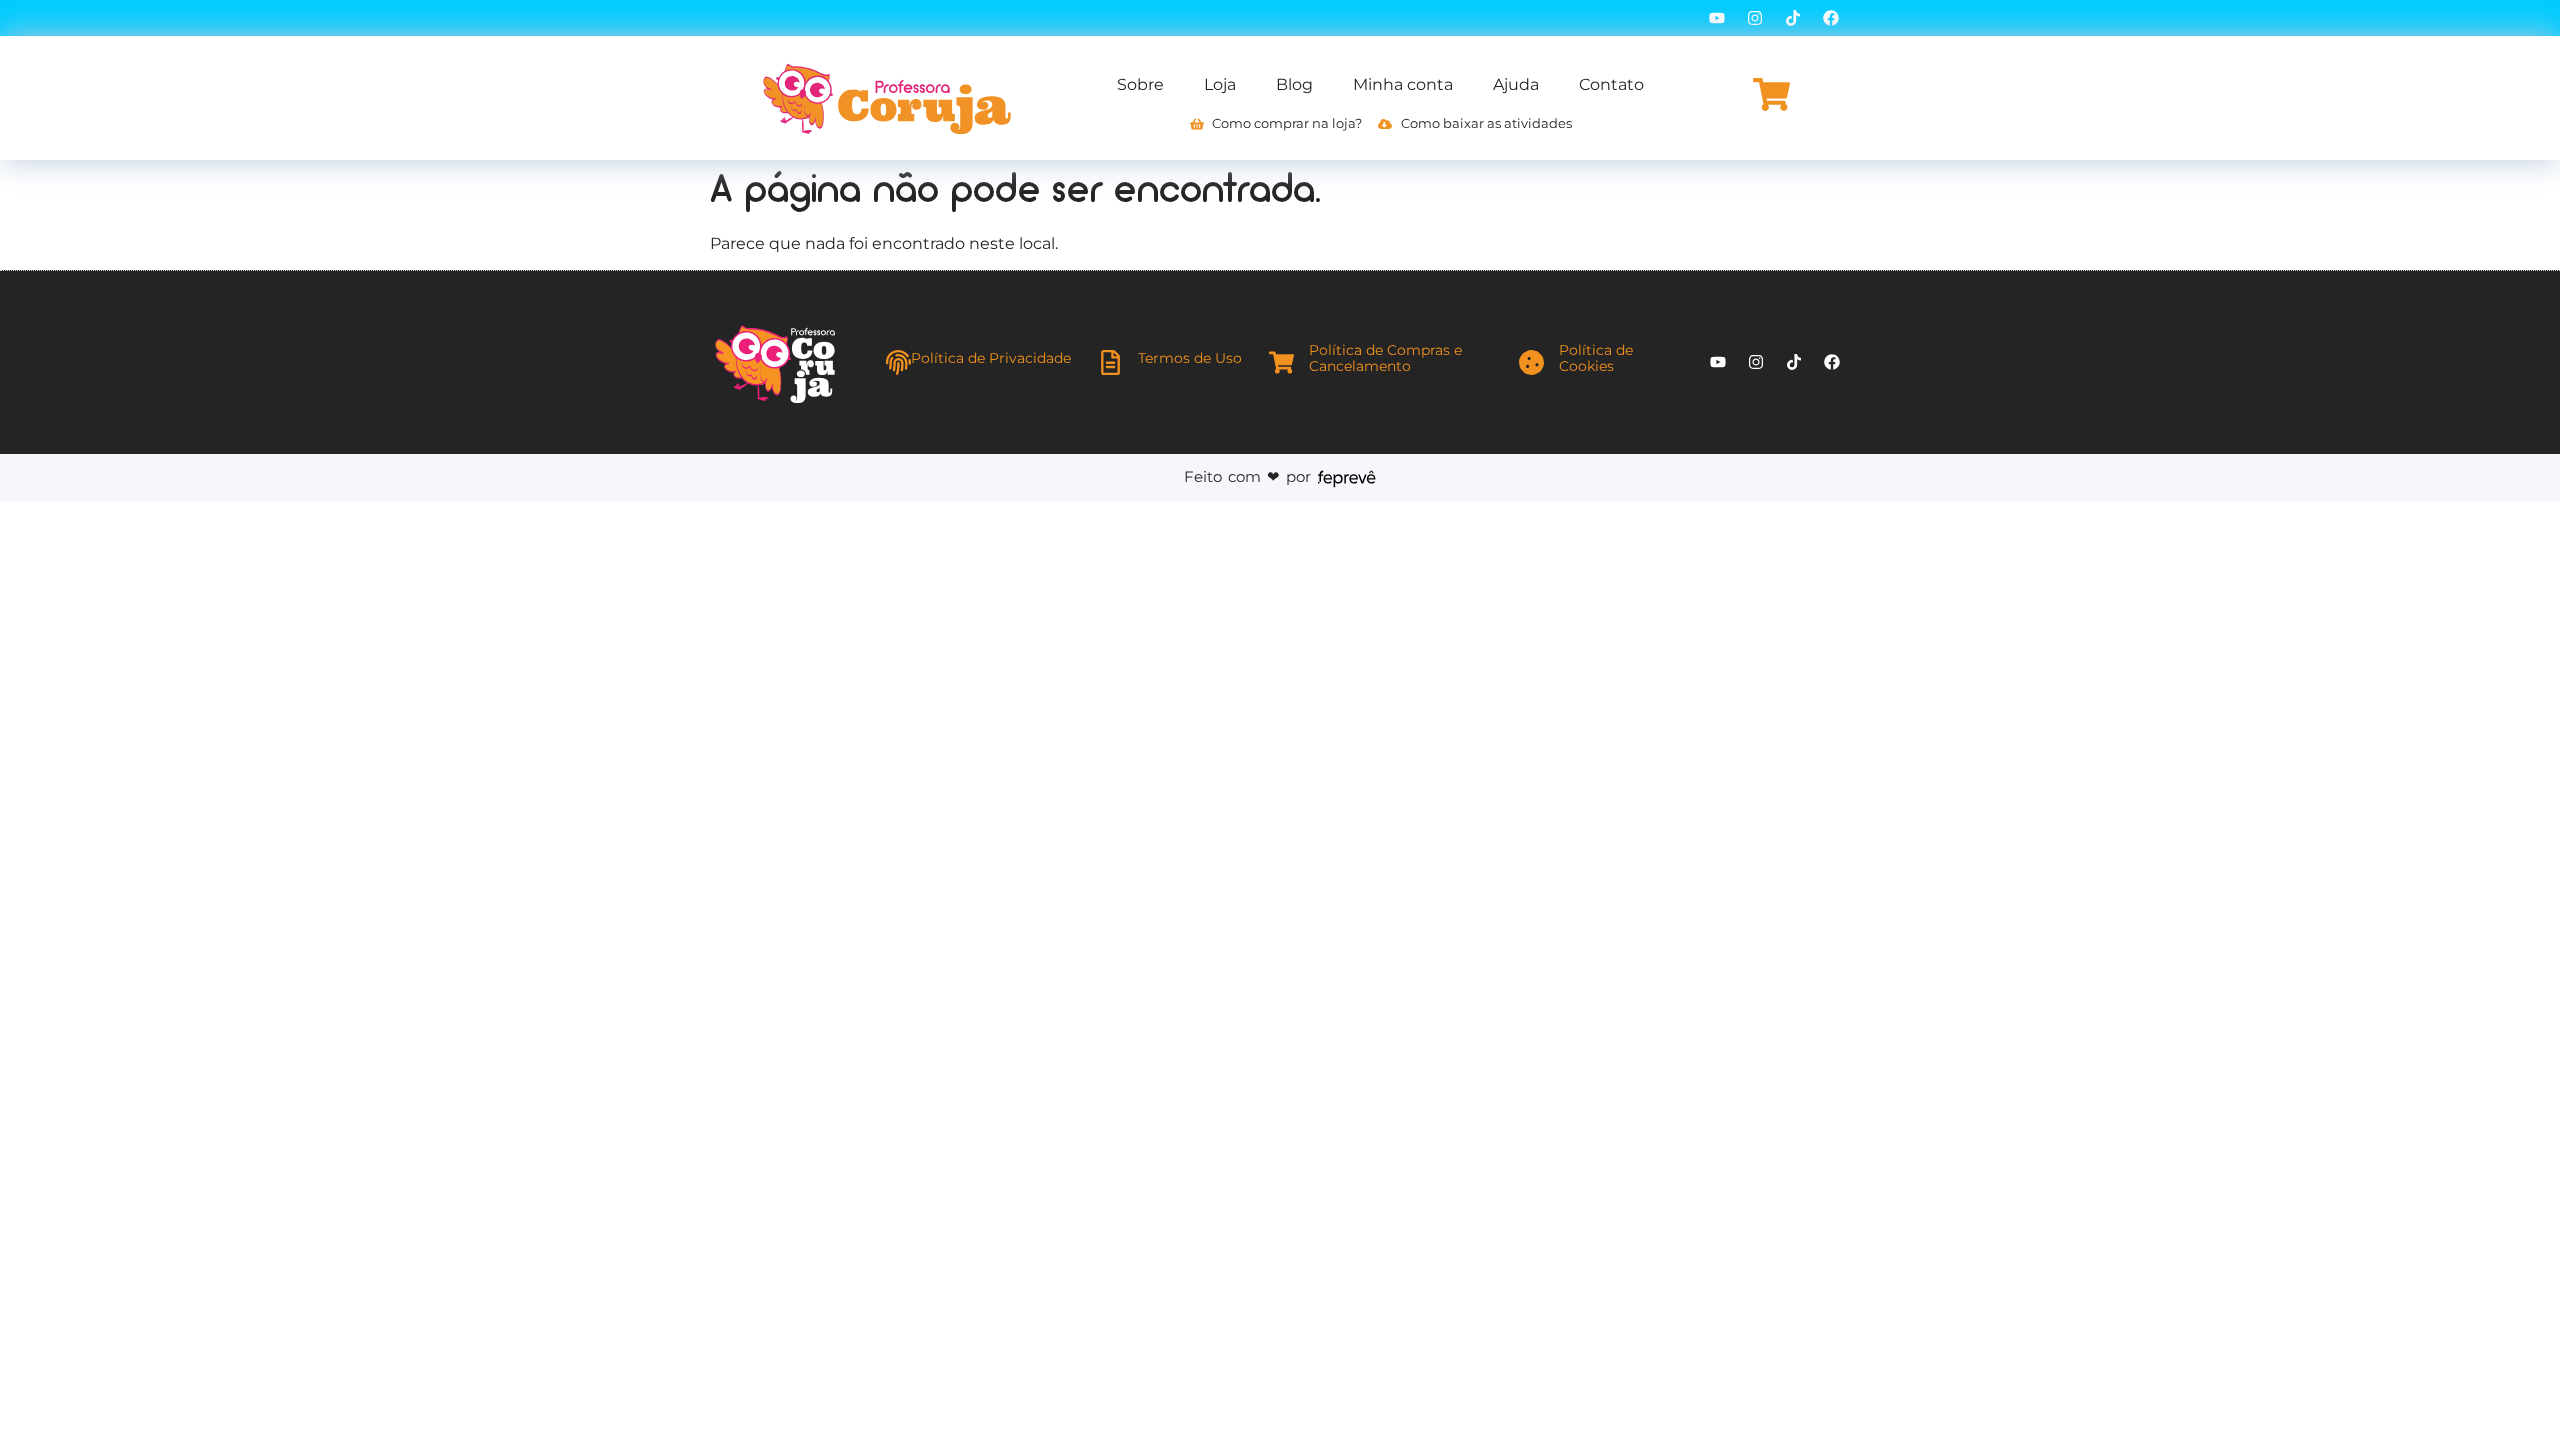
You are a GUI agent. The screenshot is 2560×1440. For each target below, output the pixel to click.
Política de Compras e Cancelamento (1385, 358)
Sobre (1140, 84)
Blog (1294, 84)
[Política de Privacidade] (898, 362)
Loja (1220, 84)
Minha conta (1403, 84)
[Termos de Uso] (1110, 362)
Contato (1611, 84)
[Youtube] (1717, 18)
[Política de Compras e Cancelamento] (1281, 362)
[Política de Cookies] (1531, 362)
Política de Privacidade (991, 358)
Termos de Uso (1190, 358)
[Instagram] (1755, 18)
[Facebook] (1831, 18)
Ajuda (1516, 84)
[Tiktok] (1793, 18)
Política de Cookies (1596, 358)
